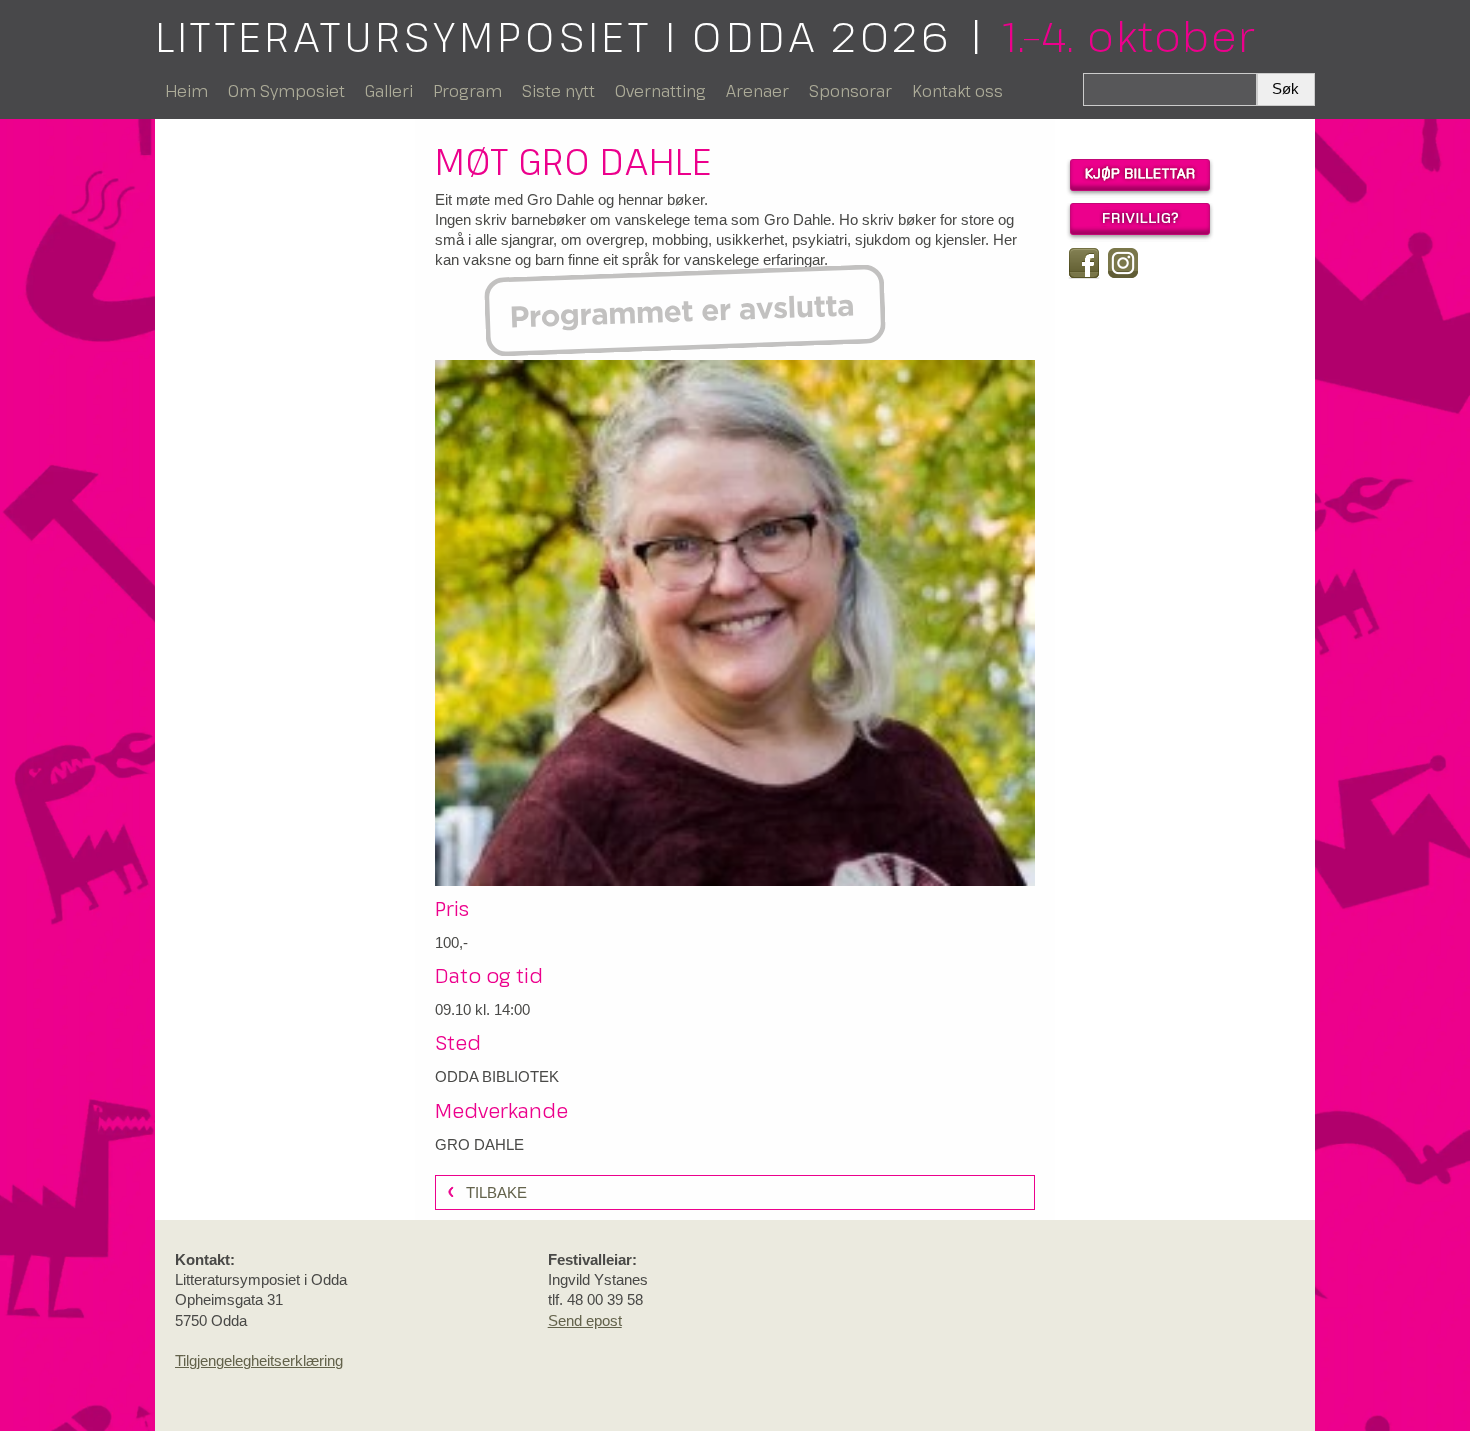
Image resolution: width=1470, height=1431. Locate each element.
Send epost (585, 1320)
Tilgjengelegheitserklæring (259, 1360)
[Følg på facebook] (1084, 263)
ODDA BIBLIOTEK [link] (497, 1076)
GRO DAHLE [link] (479, 1144)
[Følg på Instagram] (1123, 263)
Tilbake (496, 1192)
